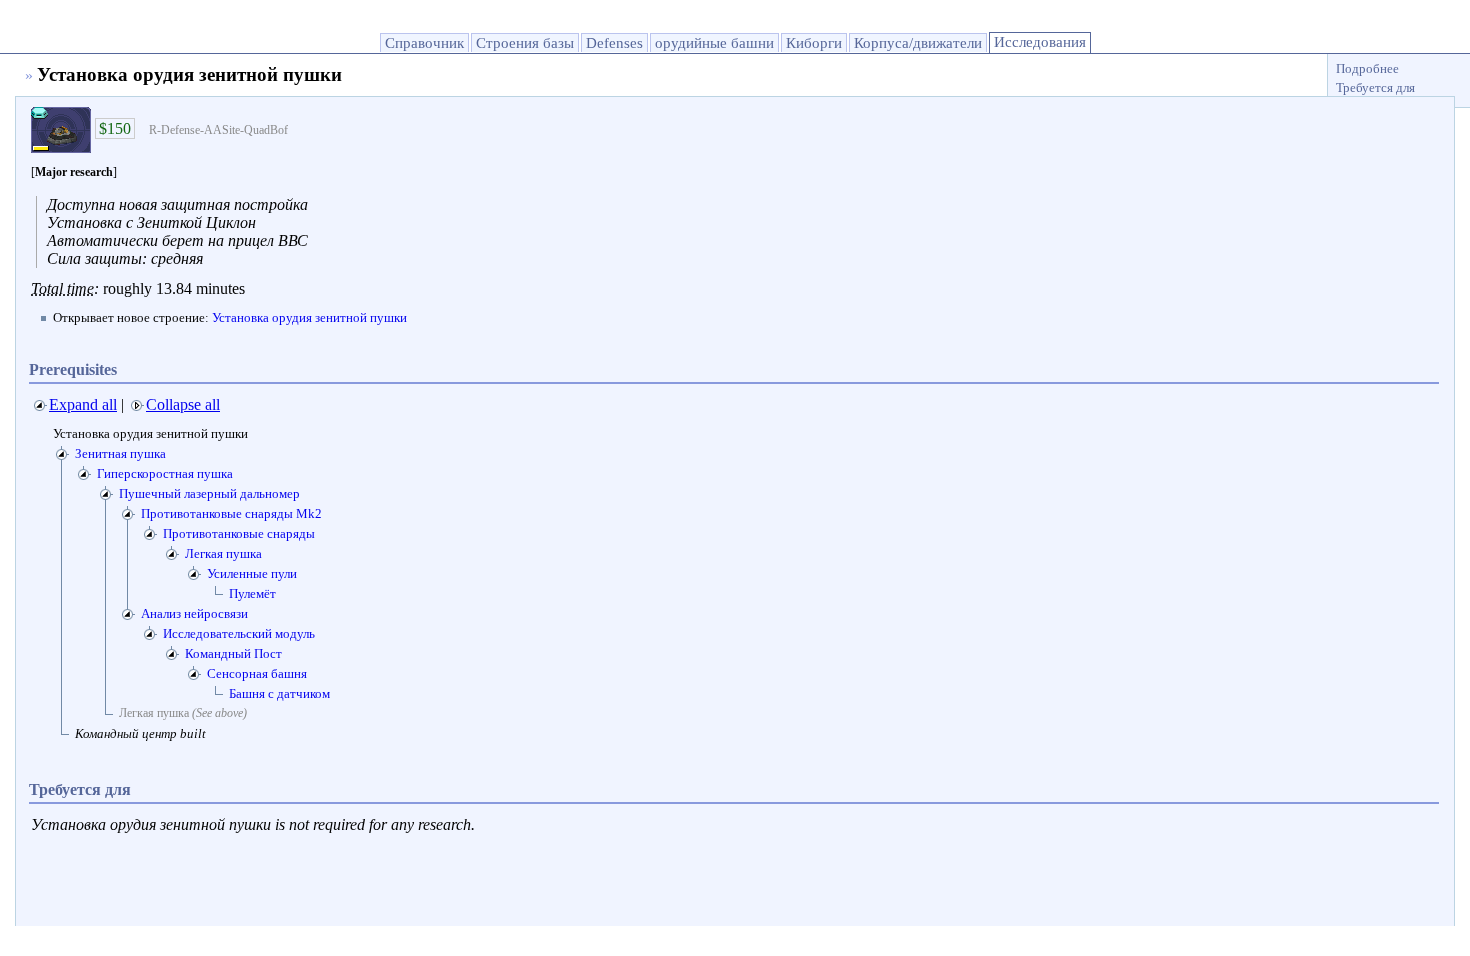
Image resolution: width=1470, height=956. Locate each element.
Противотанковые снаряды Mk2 (231, 513)
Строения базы (525, 43)
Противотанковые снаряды (239, 533)
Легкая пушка (223, 553)
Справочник (424, 43)
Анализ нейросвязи (194, 613)
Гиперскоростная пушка (165, 473)
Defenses (614, 43)
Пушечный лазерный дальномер (209, 493)
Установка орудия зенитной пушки (309, 317)
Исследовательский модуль (239, 633)
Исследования (1040, 42)
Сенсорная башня (257, 673)
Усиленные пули (252, 573)
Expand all (83, 404)
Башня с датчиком (279, 693)
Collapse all (183, 404)
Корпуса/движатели (918, 43)
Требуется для (1375, 87)
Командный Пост (233, 653)
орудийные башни (714, 43)
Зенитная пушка (120, 453)
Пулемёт (252, 593)
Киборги (814, 43)
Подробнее (1367, 68)
